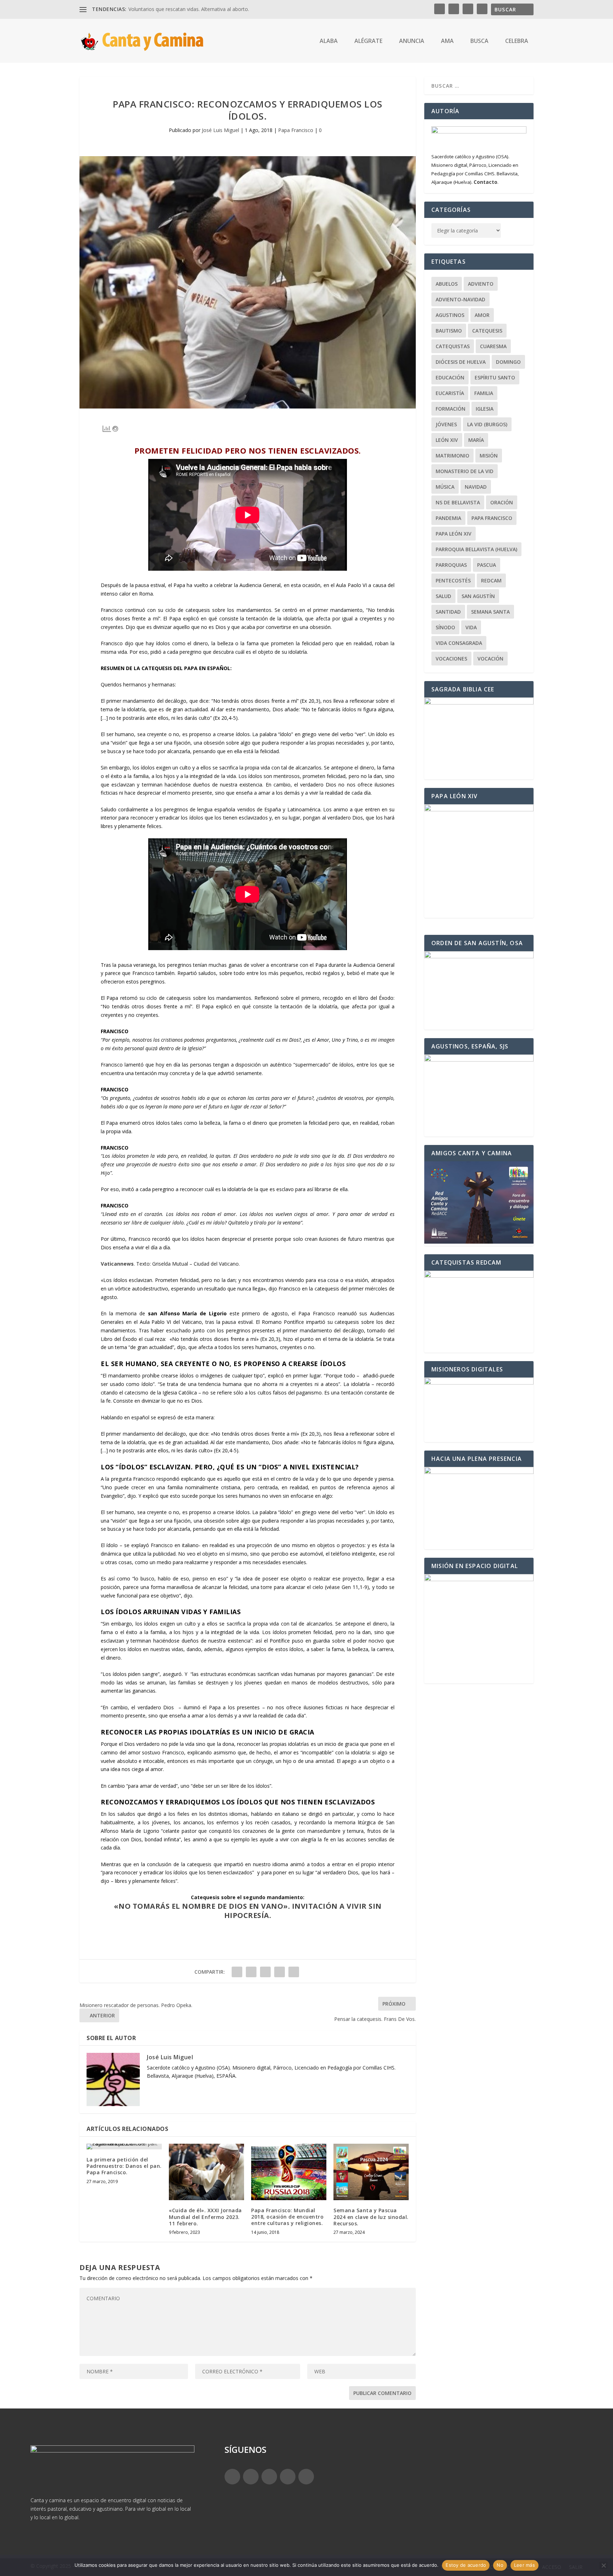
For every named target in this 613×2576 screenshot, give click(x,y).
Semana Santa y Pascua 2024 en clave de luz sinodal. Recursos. (371, 2217)
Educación (450, 377)
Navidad (476, 487)
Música (445, 487)
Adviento (481, 284)
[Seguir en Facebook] (232, 2477)
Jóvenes (446, 424)
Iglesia (485, 409)
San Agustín (478, 596)
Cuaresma (493, 346)
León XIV (447, 440)
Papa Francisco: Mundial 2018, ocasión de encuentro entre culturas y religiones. (287, 2217)
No (500, 2565)
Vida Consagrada (459, 643)
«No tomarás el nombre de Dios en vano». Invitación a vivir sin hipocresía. (248, 1911)
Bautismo (449, 331)
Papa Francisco (296, 130)
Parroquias (451, 565)
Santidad (448, 612)
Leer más (524, 2565)
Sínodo (445, 627)
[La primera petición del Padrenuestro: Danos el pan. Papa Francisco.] (124, 2147)
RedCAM (491, 580)
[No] (603, 2565)
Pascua (487, 565)
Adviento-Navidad (460, 299)
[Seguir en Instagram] (269, 2477)
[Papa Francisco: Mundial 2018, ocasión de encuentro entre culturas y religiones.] (289, 2172)
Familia (484, 393)
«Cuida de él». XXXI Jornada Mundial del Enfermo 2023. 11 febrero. (205, 2217)
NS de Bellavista (458, 502)
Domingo (508, 362)
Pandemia (448, 518)
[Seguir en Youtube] (306, 2477)
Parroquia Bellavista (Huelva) (476, 549)
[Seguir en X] (251, 2477)
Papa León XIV (454, 534)
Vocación (490, 659)
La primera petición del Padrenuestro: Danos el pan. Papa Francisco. (124, 2166)
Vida (471, 627)
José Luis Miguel (220, 130)
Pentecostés (453, 580)
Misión (489, 456)
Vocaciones (451, 659)
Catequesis (487, 331)
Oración (502, 502)
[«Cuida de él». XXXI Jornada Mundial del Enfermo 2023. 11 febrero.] (206, 2172)
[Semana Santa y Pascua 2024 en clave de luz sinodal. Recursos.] (371, 2172)
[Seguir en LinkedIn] (288, 2477)
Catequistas (453, 346)
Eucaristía (450, 393)
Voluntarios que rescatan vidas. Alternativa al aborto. (189, 9)
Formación (451, 409)
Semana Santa (490, 612)
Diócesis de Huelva (461, 362)
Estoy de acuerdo (466, 2565)
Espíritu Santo (495, 377)
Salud (443, 596)
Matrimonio (452, 456)
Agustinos (450, 315)
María (476, 440)
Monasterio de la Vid (465, 471)
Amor (482, 315)
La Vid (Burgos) (487, 424)
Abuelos (447, 284)
